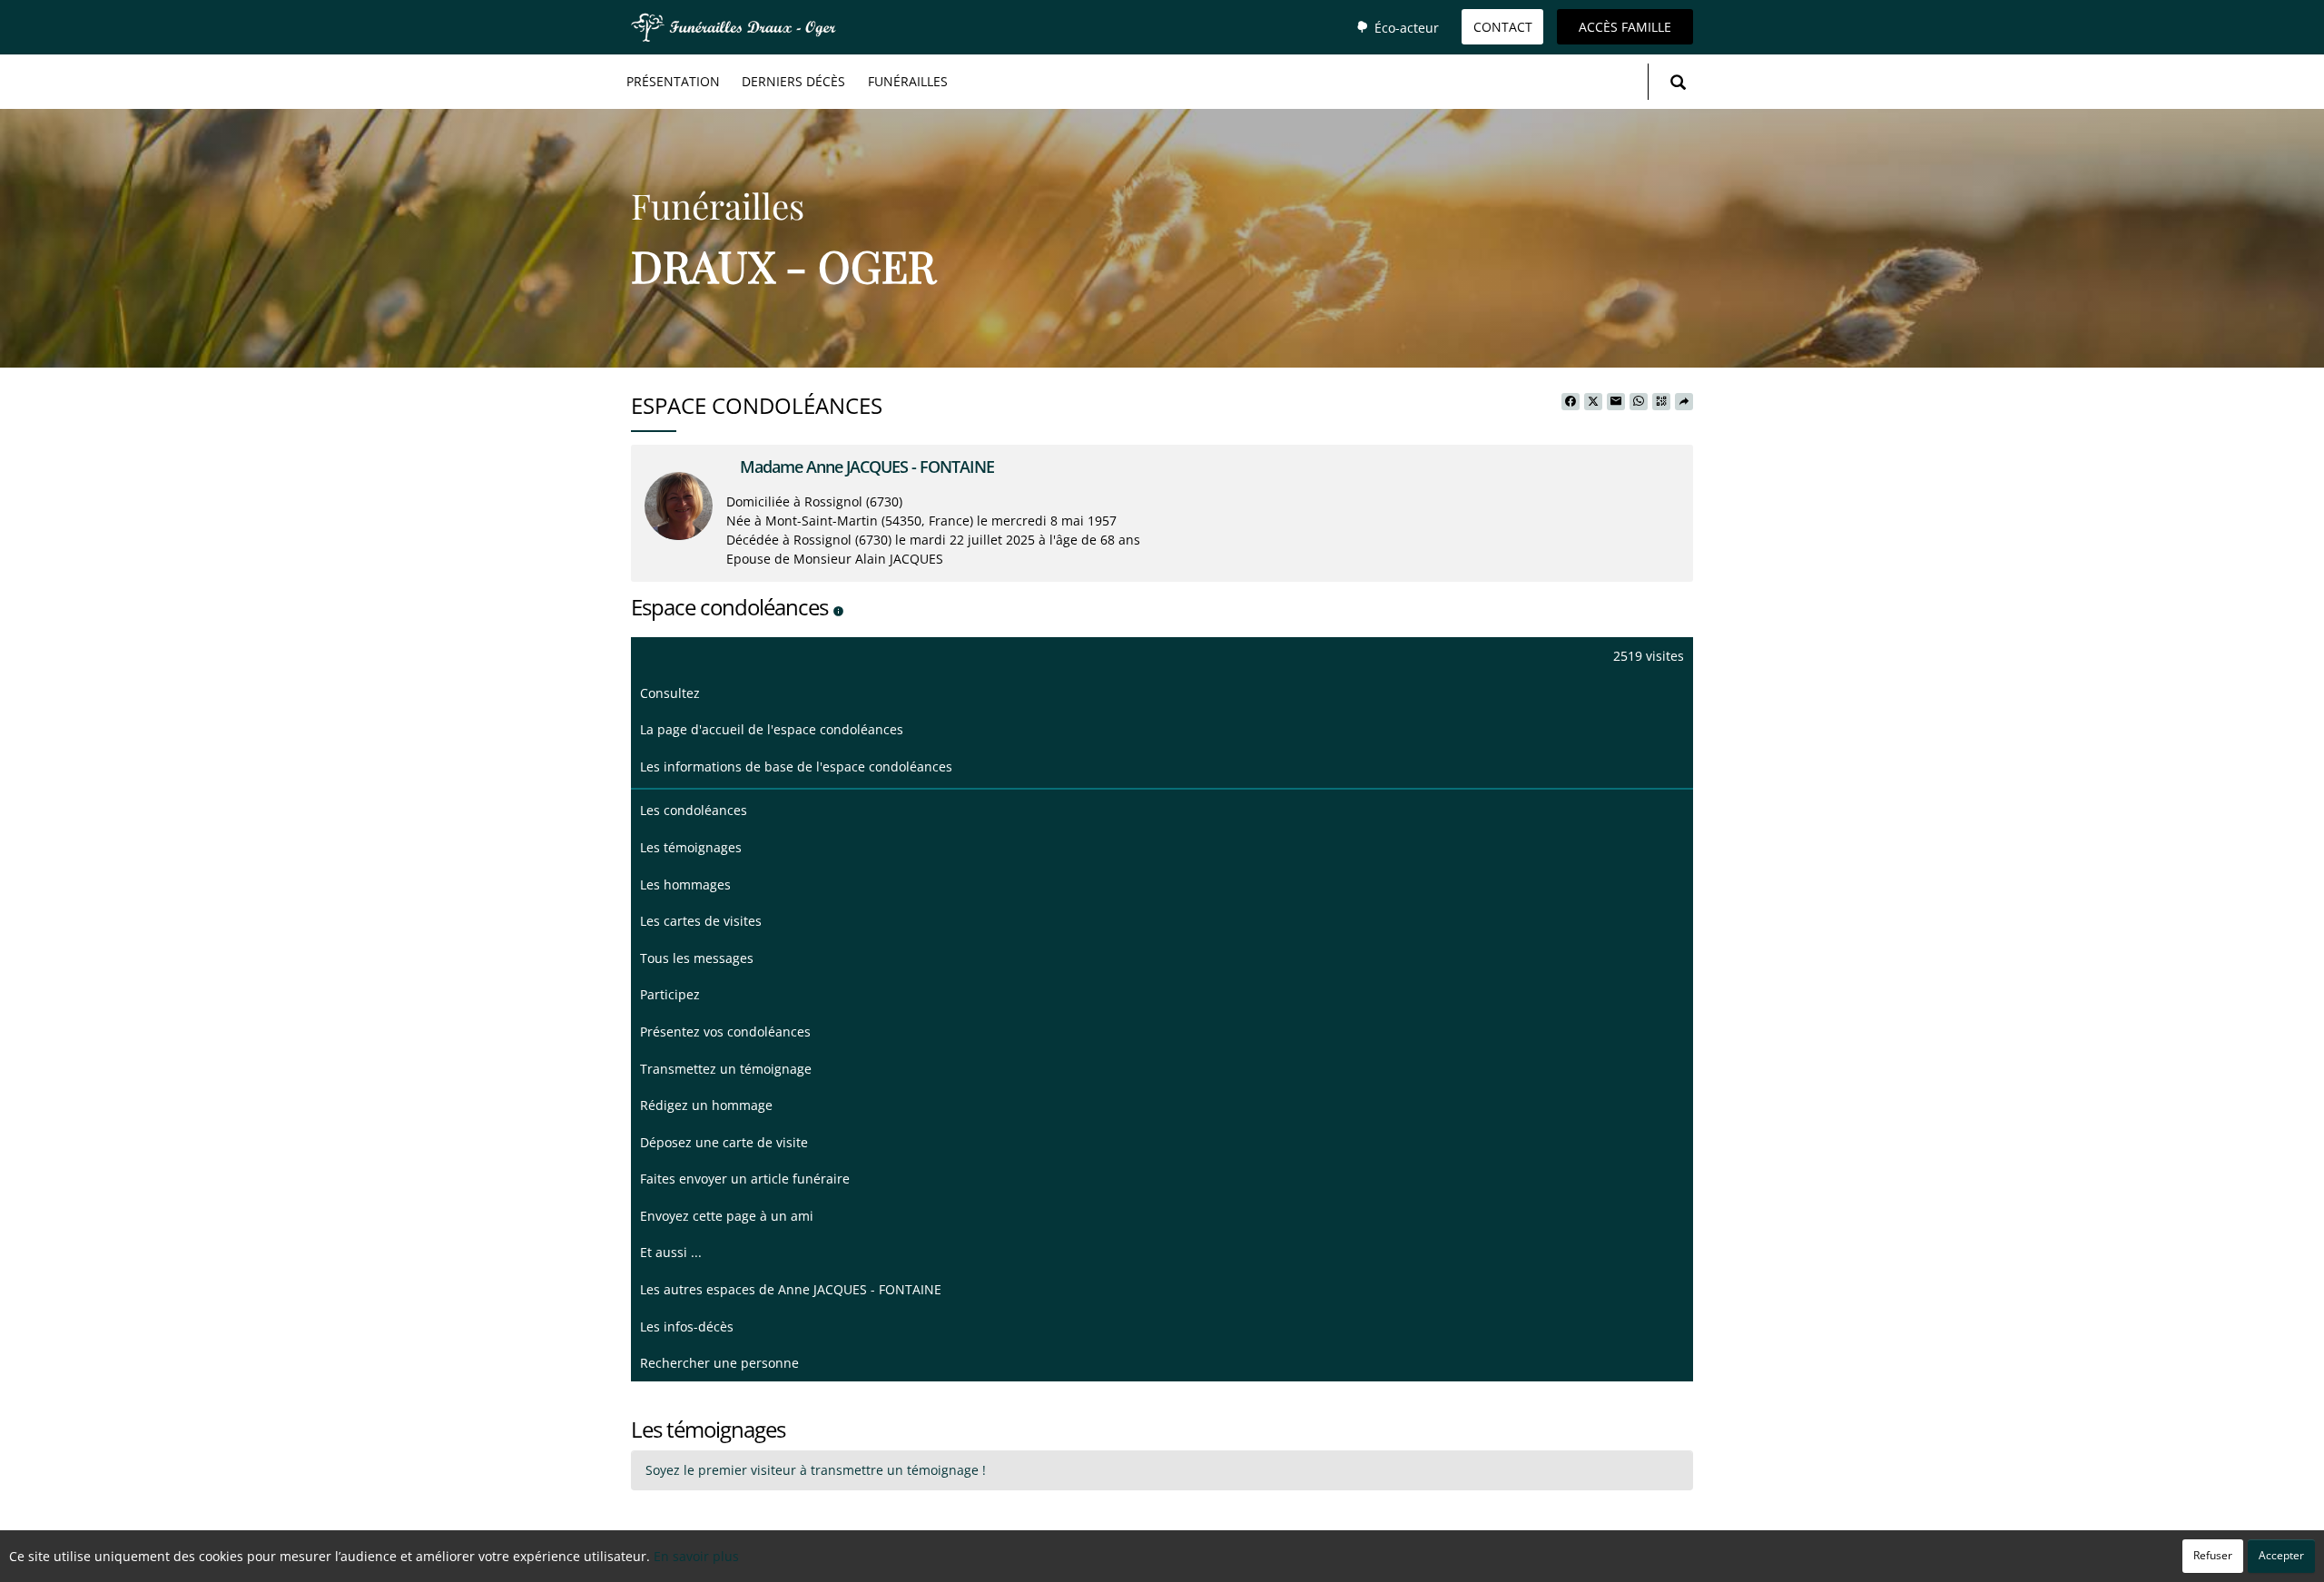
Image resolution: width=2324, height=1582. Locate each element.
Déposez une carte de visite (724, 1142)
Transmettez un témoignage (726, 1069)
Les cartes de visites (701, 921)
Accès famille (1625, 27)
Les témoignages (691, 847)
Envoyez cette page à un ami (727, 1216)
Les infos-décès (687, 1327)
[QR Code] (1661, 402)
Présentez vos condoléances (725, 1032)
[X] (1593, 402)
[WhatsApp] (1639, 402)
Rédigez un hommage (706, 1105)
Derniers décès (793, 81)
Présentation (673, 81)
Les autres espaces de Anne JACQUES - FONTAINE (791, 1289)
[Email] (1616, 402)
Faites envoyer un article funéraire (745, 1179)
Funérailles (908, 81)
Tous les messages (697, 958)
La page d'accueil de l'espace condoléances (772, 729)
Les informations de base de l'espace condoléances (796, 766)
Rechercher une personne (719, 1363)
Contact (1503, 27)
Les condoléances (694, 810)
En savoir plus (696, 1556)
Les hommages (685, 884)
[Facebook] (1571, 402)
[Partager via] (1684, 402)
